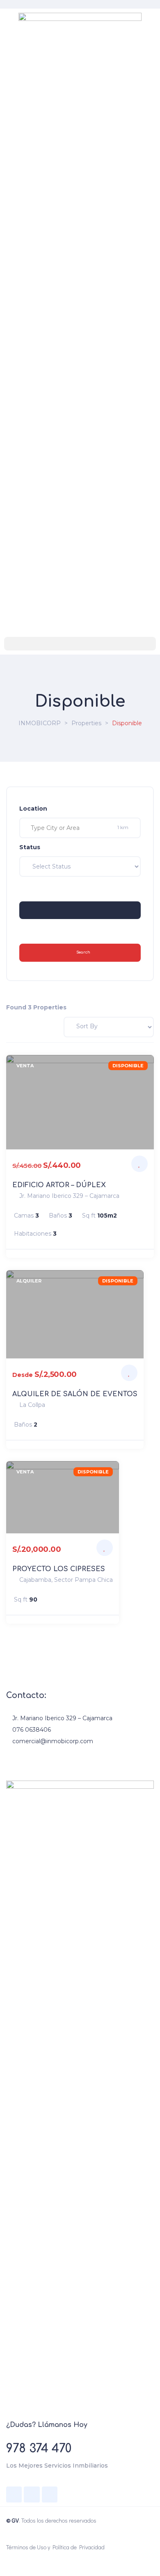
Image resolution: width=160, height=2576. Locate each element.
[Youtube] (32, 2494)
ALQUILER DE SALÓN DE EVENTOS (75, 1394)
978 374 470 (39, 2449)
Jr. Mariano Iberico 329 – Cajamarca (62, 1718)
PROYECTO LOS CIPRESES (59, 1569)
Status (30, 847)
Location (33, 809)
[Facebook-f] (14, 2494)
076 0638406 (32, 1730)
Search (83, 952)
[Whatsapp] (50, 2494)
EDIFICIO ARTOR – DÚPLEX (59, 1185)
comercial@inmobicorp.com (53, 1741)
